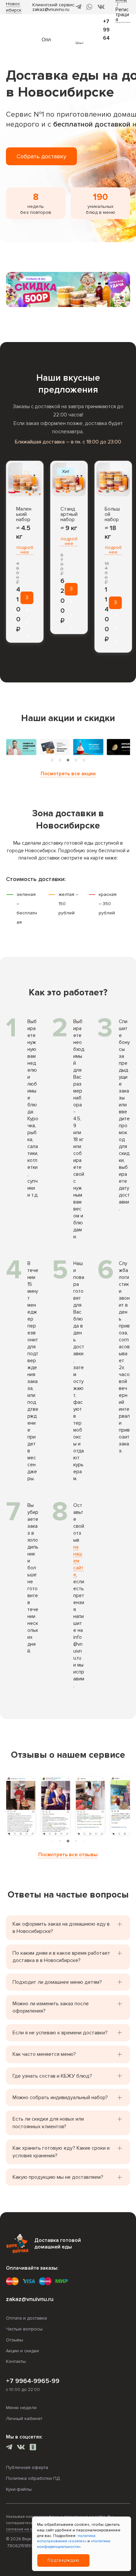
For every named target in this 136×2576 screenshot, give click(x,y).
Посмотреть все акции (68, 774)
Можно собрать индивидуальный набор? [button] (60, 2097)
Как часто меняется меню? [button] (44, 2054)
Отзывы (15, 2340)
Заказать (27, 599)
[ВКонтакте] (101, 7)
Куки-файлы (19, 2489)
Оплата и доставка (26, 2318)
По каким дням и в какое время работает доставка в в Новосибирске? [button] (61, 1957)
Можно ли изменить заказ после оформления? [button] (51, 2007)
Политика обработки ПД (33, 2478)
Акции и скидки (22, 2351)
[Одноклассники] (33, 2448)
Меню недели (21, 2408)
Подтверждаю (64, 2560)
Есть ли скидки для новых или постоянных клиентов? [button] (48, 2123)
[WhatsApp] (89, 7)
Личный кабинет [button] (24, 2419)
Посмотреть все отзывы (68, 1855)
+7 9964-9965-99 (33, 2381)
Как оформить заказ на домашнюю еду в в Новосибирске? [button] (61, 1928)
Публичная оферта (27, 2467)
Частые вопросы (24, 2329)
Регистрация (122, 15)
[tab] (52, 760)
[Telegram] (79, 7)
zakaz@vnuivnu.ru (51, 9)
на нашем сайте (78, 1561)
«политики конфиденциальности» (74, 2544)
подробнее (25, 550)
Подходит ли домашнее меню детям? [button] (57, 1982)
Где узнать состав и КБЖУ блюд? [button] (52, 2076)
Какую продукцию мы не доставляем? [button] (58, 2177)
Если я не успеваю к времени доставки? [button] (60, 2033)
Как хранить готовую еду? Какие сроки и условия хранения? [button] (61, 2152)
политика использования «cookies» (66, 2539)
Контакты (16, 2361)
